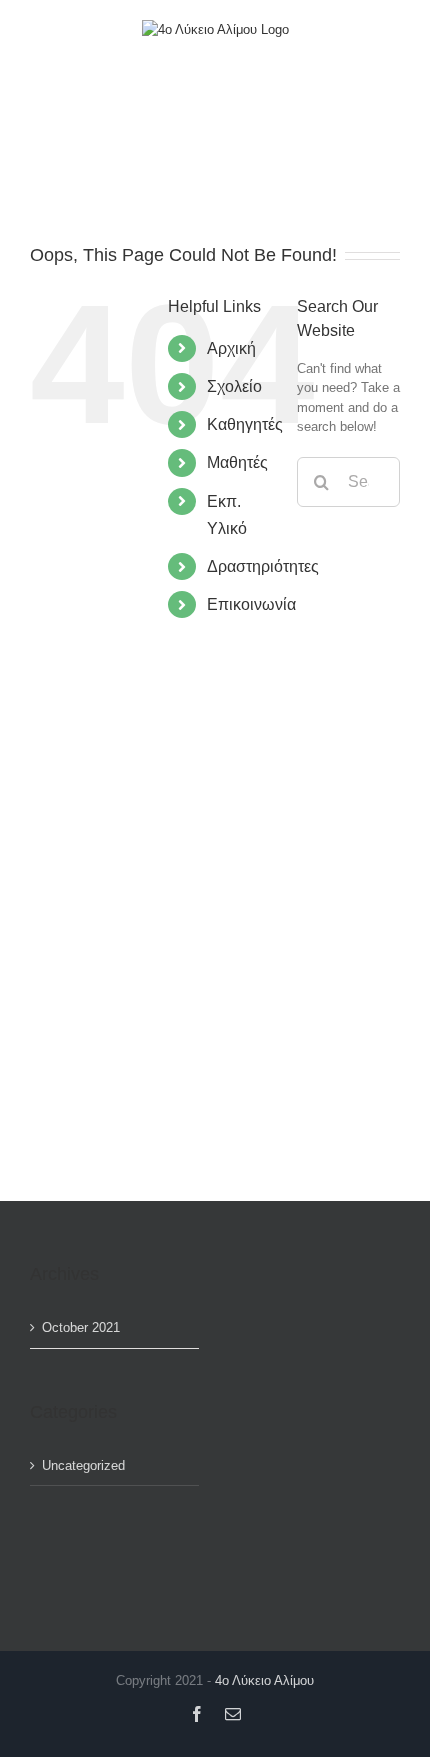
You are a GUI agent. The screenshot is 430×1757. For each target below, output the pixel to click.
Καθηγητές (245, 424)
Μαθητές (237, 462)
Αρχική (231, 348)
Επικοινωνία (251, 604)
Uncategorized (83, 1465)
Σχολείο (234, 386)
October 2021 (81, 1327)
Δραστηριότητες (263, 566)
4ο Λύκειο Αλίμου (264, 1680)
